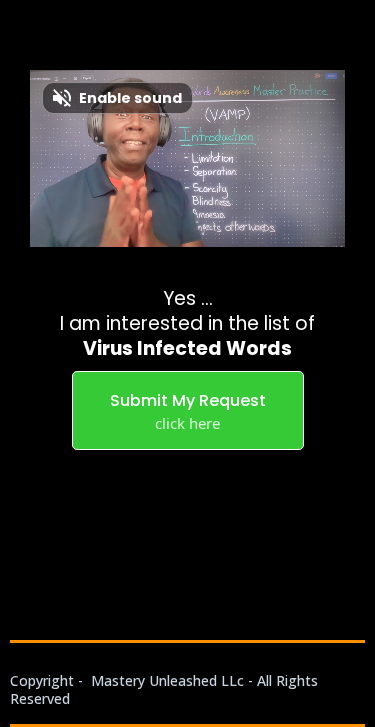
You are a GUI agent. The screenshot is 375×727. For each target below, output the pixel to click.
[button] (357, 657)
